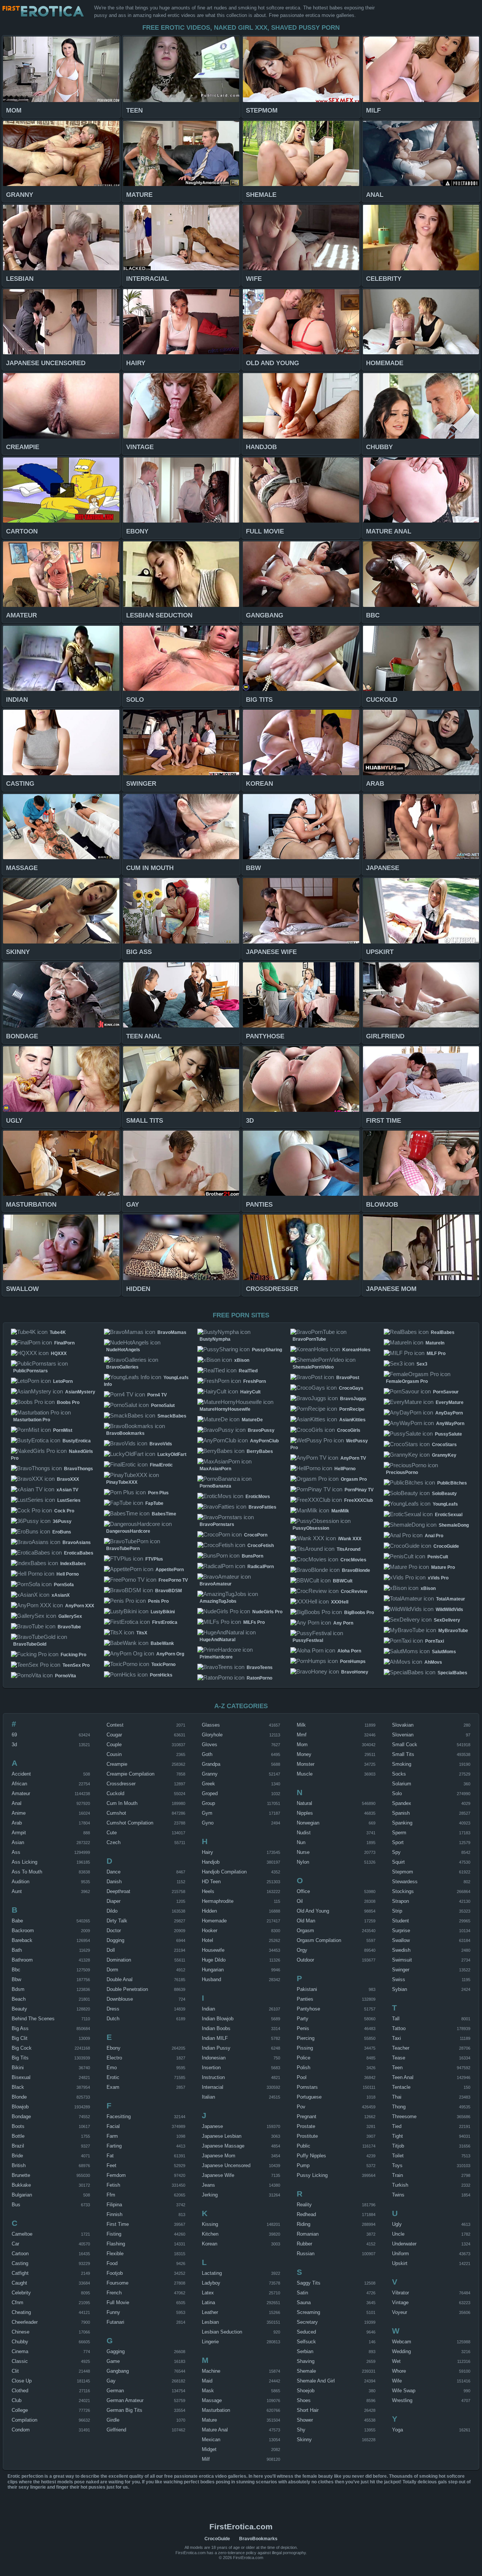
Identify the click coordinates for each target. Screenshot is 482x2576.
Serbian (305, 2351)
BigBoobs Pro (359, 1613)
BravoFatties (262, 1507)
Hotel (207, 1940)
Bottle (18, 2136)
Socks (399, 1774)
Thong (399, 2107)
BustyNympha (215, 1339)
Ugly (397, 2224)
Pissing (305, 2048)
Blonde (19, 2097)
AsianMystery (80, 1392)
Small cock (405, 1745)
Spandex (402, 1803)
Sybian (400, 1989)
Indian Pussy (216, 2048)
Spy (396, 1852)
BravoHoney (355, 1672)
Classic (20, 2361)
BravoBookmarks (125, 1433)
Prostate (306, 2126)
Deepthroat (118, 1891)
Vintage (400, 2302)
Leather (210, 2312)
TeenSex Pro (76, 1665)
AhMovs (433, 1662)
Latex (208, 2293)
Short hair (308, 2410)
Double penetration (127, 1989)
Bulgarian (22, 2195)
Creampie (117, 1764)
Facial (113, 2126)
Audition (21, 1882)
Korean (210, 2244)
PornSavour (446, 1392)
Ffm (111, 2195)
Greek (208, 1784)
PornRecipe (352, 1409)
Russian (306, 2254)
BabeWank (162, 1643)
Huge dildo (214, 1960)
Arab (17, 1823)
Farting (114, 2146)
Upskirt (400, 2263)
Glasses (211, 1725)
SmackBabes (172, 1416)
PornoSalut (163, 1405)
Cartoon (20, 2254)
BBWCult (343, 1581)
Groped (210, 1793)
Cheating (21, 2312)
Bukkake (21, 2185)
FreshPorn (255, 1381)
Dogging (115, 1940)
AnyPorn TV (353, 1458)
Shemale (306, 2371)
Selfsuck (306, 2342)
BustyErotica (77, 1441)
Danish (114, 1882)
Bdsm (18, 1989)
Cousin (114, 1754)
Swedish (401, 1950)
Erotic (113, 2077)
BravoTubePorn (123, 1549)
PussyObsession (311, 1528)
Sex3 (422, 1364)
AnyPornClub (264, 1441)
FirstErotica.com (47, 11)
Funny (113, 2312)
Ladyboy (211, 2283)
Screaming (308, 2312)
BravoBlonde (356, 1570)
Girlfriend (116, 2430)
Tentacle (401, 2087)
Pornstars (307, 2087)
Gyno (208, 1823)
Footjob (115, 2273)
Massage (212, 2400)
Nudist (304, 1833)
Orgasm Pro (354, 1479)
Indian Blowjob (218, 2019)
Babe (17, 1921)
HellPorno (345, 1469)
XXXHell (340, 1602)
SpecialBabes (452, 1673)
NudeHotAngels (123, 1350)
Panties (305, 1999)
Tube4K (58, 1332)
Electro (114, 2058)
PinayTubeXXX (122, 1482)
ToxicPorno (163, 1664)
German (115, 2391)
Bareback (22, 1940)
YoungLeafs (445, 1504)
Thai (397, 2097)
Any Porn (343, 1623)
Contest (115, 1725)
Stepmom (403, 1872)
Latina (208, 2302)
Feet (111, 2165)
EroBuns (62, 1532)
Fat (110, 2156)
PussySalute (448, 1434)
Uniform (400, 2254)
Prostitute (307, 2136)
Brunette (21, 2175)
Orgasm (305, 1930)
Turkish (400, 2185)
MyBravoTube (453, 1631)
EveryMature (450, 1402)
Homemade (214, 1921)
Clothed (20, 2391)
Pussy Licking (312, 2175)
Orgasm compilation (319, 1940)
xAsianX (61, 1595)
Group (208, 1803)
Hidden (209, 1911)
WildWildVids (449, 1610)
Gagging (116, 2351)
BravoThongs (79, 1469)
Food (112, 2263)
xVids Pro (438, 1578)
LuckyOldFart (172, 1454)
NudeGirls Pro (267, 1612)
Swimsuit (402, 1960)
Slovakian (403, 1725)
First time (118, 2224)
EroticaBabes (79, 1553)
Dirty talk (117, 1921)
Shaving (306, 2361)
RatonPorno (259, 1678)
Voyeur (400, 2312)
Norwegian (308, 1823)
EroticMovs (258, 1497)
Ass (16, 1852)
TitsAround (349, 1549)
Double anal (120, 1979)
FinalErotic (161, 1465)
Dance (114, 1872)
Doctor (114, 1930)
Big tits (20, 2058)
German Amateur (125, 2400)
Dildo (112, 1911)
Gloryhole (212, 1735)
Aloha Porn (349, 1651)
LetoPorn (63, 1381)
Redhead (306, 2214)
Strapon (400, 1901)
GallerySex (70, 1616)
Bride (17, 2156)
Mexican (211, 2440)
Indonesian (214, 2058)
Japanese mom (219, 2156)
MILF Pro (436, 1354)
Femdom (116, 2175)
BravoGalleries (122, 1367)
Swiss (399, 1979)
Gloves (210, 1745)
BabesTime (164, 1514)
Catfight (20, 2273)
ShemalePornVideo (313, 1367)
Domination (119, 1960)
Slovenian (403, 1735)
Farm (112, 2136)
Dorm (112, 1970)
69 (14, 1735)
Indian (208, 2009)
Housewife (213, 1950)
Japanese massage (223, 2146)
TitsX (142, 1633)
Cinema (20, 2351)
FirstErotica (165, 1622)
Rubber (304, 2244)
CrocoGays (351, 1388)
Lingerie (210, 2342)
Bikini (18, 2068)
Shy (301, 2430)
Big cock (22, 2048)
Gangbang (118, 2371)
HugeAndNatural (217, 1640)
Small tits (403, 1754)
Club (17, 2400)
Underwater (404, 2244)
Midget (209, 2449)
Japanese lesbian (222, 2136)
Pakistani (307, 1989)
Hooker (210, 1930)
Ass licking (24, 1862)
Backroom (23, 1930)
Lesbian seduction (222, 2332)
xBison (242, 1360)
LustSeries (69, 1500)
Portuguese (309, 2097)
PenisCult (438, 1557)
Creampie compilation (130, 1774)
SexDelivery (447, 1620)
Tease (399, 2058)
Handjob (211, 1862)
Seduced (306, 2332)
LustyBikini (163, 1612)
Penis (303, 2028)
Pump (303, 2165)
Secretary (307, 2322)
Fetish (113, 2185)
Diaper (114, 1901)
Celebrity (21, 2293)
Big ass (20, 2028)
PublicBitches (452, 1483)
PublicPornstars (31, 1371)
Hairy (207, 1852)
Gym (207, 1813)
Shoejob (306, 2391)
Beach (19, 1999)
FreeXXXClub (358, 1500)
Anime (19, 1813)
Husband (211, 1979)
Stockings (403, 1891)
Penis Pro (158, 1601)
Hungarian (213, 1970)
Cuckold (115, 1793)
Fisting (114, 2234)
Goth (207, 1754)
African (19, 1784)
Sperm (399, 1833)
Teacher (401, 2048)
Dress (113, 2009)
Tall (396, 2019)
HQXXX (59, 1354)
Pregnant (307, 2116)
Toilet (398, 2156)
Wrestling (402, 2400)
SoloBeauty (444, 1494)
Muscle (305, 1774)
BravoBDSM (169, 1591)
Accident (21, 1774)
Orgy (302, 1950)
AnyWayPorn (450, 1424)
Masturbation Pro (32, 1420)
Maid (207, 2381)
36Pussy (62, 1521)
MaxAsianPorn (215, 1469)
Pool (302, 2077)
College (20, 2410)
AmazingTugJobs (218, 1601)
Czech (114, 1842)
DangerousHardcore (128, 1531)
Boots (18, 2126)
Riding (304, 2224)
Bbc (16, 1970)
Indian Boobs (216, 2028)
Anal (17, 1803)
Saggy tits (309, 2283)
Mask (208, 2391)
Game (113, 2361)
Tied (397, 2126)
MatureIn (435, 1343)
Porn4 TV (157, 1395)
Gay (111, 2381)
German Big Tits (124, 2410)
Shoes (304, 2400)
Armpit (19, 1833)
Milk (301, 1725)
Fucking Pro (73, 1655)
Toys (397, 2165)
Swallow (401, 1940)
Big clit (20, 2038)
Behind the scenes (33, 2019)
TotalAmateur (451, 1599)
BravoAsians (77, 1543)
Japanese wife (218, 2175)
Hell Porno (68, 1574)
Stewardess (405, 1882)
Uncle (398, 2234)
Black (18, 2087)
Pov (301, 2107)
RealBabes (443, 1332)
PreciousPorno (402, 1472)
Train (397, 2175)
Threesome (404, 2116)
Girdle (113, 2420)
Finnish (114, 2214)
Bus (16, 2205)
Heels (208, 1891)
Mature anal (215, 2430)
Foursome (117, 2283)
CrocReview (354, 1591)
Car (15, 2244)
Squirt (398, 1862)
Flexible (115, 2254)
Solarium (402, 1784)
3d (14, 1745)
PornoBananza (215, 1486)
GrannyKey (444, 1455)
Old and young (313, 1911)
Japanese (212, 2126)
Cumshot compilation (130, 1823)
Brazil (18, 2146)
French (114, 2293)
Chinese (21, 2332)
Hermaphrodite (218, 1901)
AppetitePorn (170, 1570)
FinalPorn (64, 1343)
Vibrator (400, 2293)
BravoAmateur (216, 1584)
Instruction (213, 2077)
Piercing (306, 2038)
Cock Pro (64, 1511)
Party (303, 2019)
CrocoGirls (349, 1430)
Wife (397, 2381)
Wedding (401, 2351)
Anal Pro (434, 1536)
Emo (112, 2068)
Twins (398, 2195)
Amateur (21, 1793)
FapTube (154, 1503)
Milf (206, 2459)
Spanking (402, 1823)
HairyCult (250, 1392)
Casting (20, 2263)
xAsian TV (67, 1490)
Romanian (308, 2234)
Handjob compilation (224, 1872)
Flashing (116, 2244)
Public (304, 2146)
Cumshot (116, 1813)
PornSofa (64, 1585)
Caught (19, 2283)
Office (303, 1891)
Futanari (115, 2322)
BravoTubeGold (30, 1644)
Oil (300, 1901)
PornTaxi (435, 1641)
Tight (397, 2136)
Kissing (210, 2224)
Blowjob (20, 2107)
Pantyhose (308, 2009)
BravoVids (161, 1444)
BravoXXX (68, 1479)
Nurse (303, 1852)
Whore (399, 2371)
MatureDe (252, 1420)
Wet (396, 2361)
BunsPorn (252, 1556)
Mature (209, 2420)
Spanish (401, 1813)
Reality (304, 2205)
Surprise (401, 1930)
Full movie (118, 2302)
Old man (306, 1921)
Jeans (208, 2185)
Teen (397, 2068)
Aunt (17, 1891)
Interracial (213, 2087)
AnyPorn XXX (80, 1606)
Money (304, 1754)
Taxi (397, 2038)
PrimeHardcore (216, 1657)
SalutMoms (444, 1652)
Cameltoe (22, 2234)
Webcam (402, 2342)
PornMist (63, 1430)
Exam (113, 2087)
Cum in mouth (122, 1803)
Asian (18, 1842)
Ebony (114, 2048)
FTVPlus (154, 1559)
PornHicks (161, 1675)
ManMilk (340, 1511)
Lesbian (210, 2322)
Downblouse (120, 1999)
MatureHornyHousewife (225, 1409)
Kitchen (210, 2234)
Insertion (211, 2068)
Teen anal (403, 2077)
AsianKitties (352, 1420)
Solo (397, 1793)
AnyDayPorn (449, 1413)
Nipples (305, 1813)
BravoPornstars (217, 1524)
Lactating (212, 2273)
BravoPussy (261, 1430)
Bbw (16, 1979)
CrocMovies (353, 1560)
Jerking (210, 2195)
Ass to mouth (27, 1872)
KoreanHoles (356, 1350)
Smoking (402, 1764)
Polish (304, 2068)
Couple (114, 1745)
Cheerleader (25, 2322)
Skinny (304, 2440)
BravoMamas (172, 1332)
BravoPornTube (309, 1339)
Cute (112, 1833)
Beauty (19, 2009)
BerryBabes (260, 1451)
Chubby (20, 2342)
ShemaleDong (454, 1525)
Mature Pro (443, 1567)
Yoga (397, 2430)
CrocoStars (444, 1445)
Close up (22, 2381)
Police (304, 2058)
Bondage (21, 2116)
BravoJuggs (353, 1399)
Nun (301, 1842)
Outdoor (305, 1960)
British (19, 2165)
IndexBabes (73, 1564)
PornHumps (353, 1661)
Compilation (24, 2420)
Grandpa (211, 1764)
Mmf (302, 1735)
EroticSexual (449, 1515)
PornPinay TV (359, 1490)
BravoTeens (260, 1668)
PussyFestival (308, 1640)
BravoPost (348, 1378)
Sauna (304, 2302)
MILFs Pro (254, 1622)
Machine (211, 2371)
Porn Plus (158, 1493)
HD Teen (211, 1882)
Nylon (303, 1862)
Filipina (114, 2205)
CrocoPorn (256, 1535)
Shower (305, 2420)
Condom (21, 2430)
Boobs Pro (68, 1402)
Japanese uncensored (226, 2165)
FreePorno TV (173, 1580)
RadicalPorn (261, 1567)
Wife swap (404, 2391)
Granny (210, 1774)
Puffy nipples (311, 2156)
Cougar (114, 1735)
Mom (302, 1745)
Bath (17, 1950)
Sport (398, 1842)
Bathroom (22, 1960)
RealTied (248, 1371)
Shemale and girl (316, 2381)
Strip (397, 1911)
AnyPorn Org (170, 1654)
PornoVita (66, 1676)
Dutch (113, 2019)
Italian (208, 2097)
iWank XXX (350, 1539)
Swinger (401, 1970)
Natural (304, 1803)
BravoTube (69, 1627)
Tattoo (399, 2028)
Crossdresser (121, 1784)
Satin (302, 2293)
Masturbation (216, 2410)
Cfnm (18, 2302)
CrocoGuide (446, 1546)
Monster (306, 1764)
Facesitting (119, 2116)
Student (400, 1921)
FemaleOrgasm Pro (407, 1381)
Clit (15, 2371)
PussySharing (267, 1350)
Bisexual (21, 2077)
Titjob (398, 2146)
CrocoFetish (261, 1546)
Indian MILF (215, 2038)
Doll (111, 1950)
